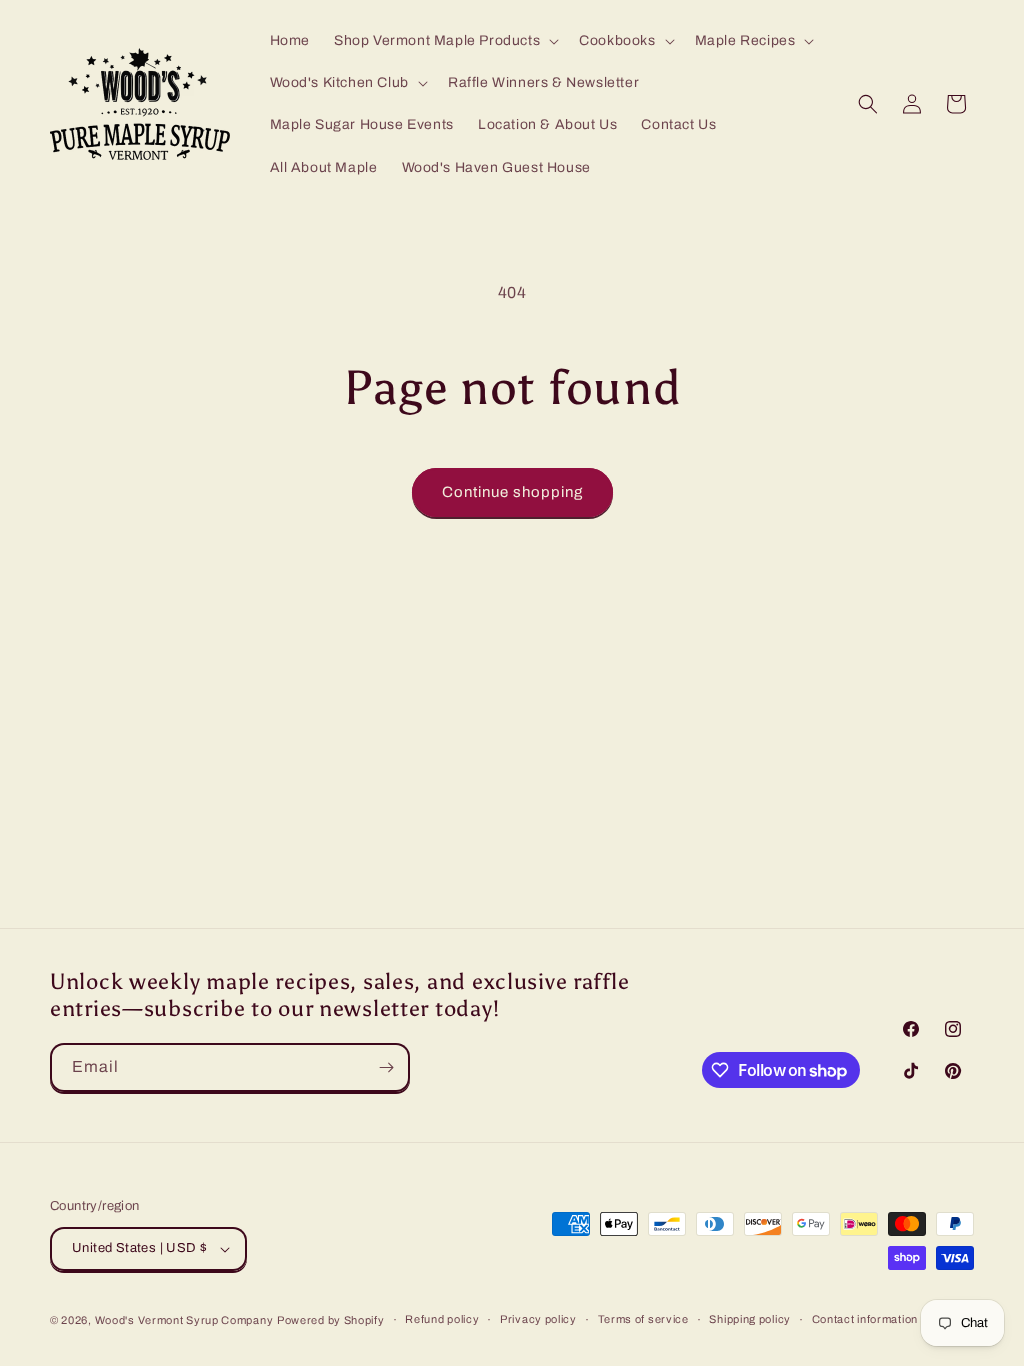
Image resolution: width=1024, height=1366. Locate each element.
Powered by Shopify (331, 1320)
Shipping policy (750, 1319)
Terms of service (643, 1319)
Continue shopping (512, 492)
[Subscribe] (386, 1067)
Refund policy (442, 1319)
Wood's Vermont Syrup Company (184, 1320)
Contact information (865, 1319)
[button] (444, 41)
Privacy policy (538, 1319)
